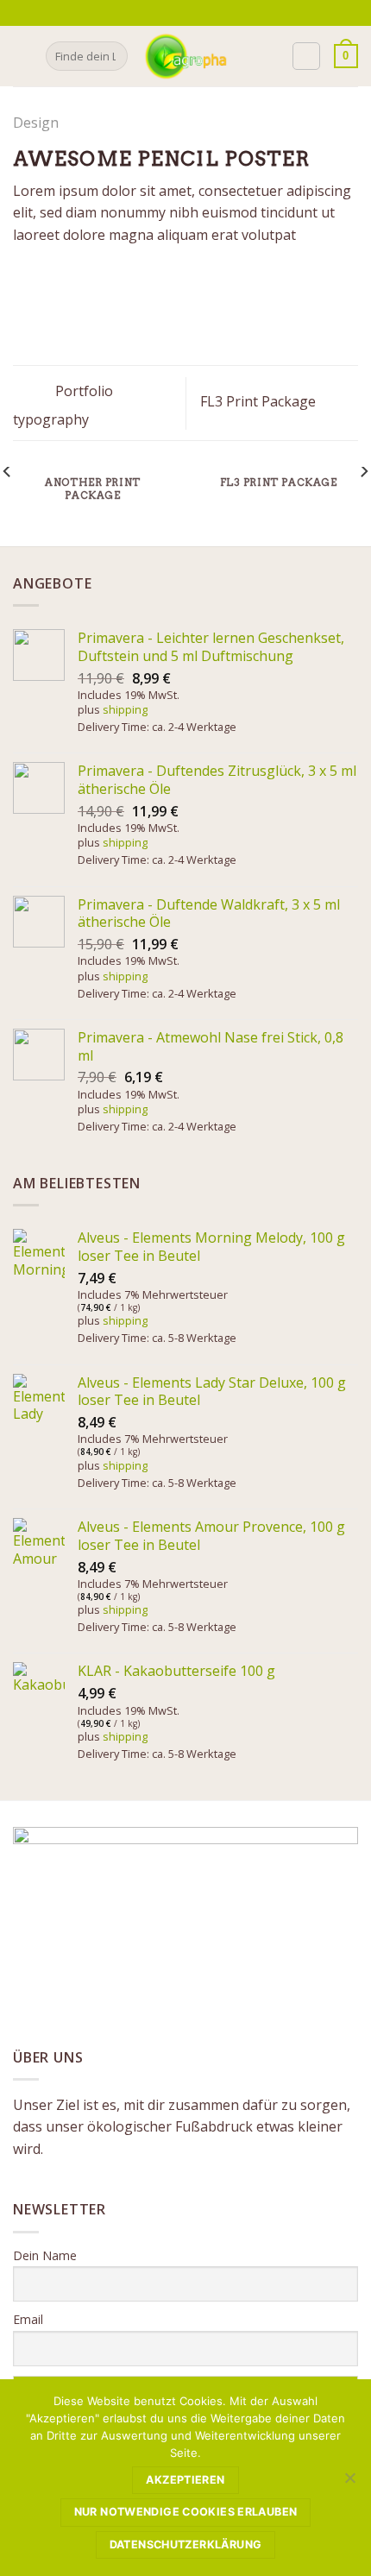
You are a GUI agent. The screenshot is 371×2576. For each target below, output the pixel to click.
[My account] (306, 56)
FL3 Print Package (260, 401)
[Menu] (23, 56)
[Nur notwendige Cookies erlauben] (349, 2483)
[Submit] (112, 56)
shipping (125, 709)
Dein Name (45, 2255)
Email (28, 2319)
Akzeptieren (185, 2480)
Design (36, 123)
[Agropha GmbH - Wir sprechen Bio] (185, 56)
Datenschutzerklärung (186, 2545)
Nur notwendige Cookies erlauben (186, 2512)
